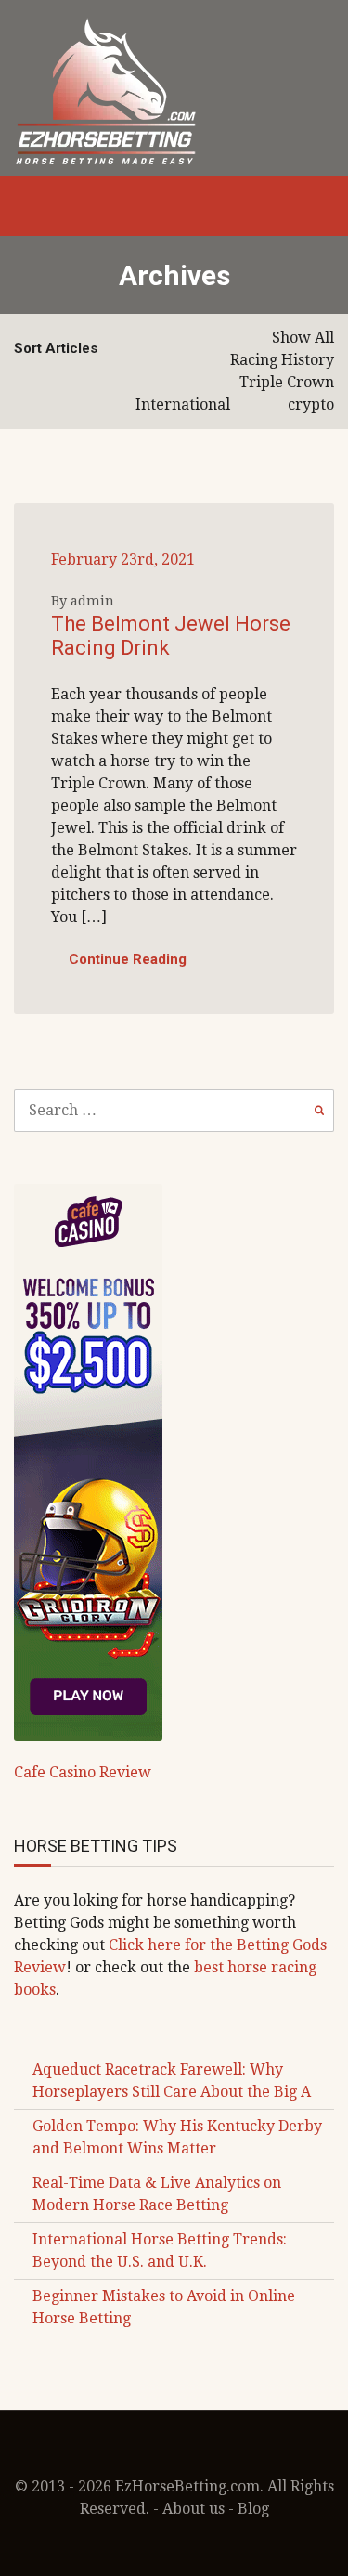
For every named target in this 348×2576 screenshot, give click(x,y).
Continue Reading (128, 960)
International (183, 404)
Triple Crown (287, 382)
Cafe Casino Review (83, 1772)
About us (193, 2509)
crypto (311, 404)
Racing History (282, 360)
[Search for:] (174, 1110)
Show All (303, 338)
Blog (253, 2509)
